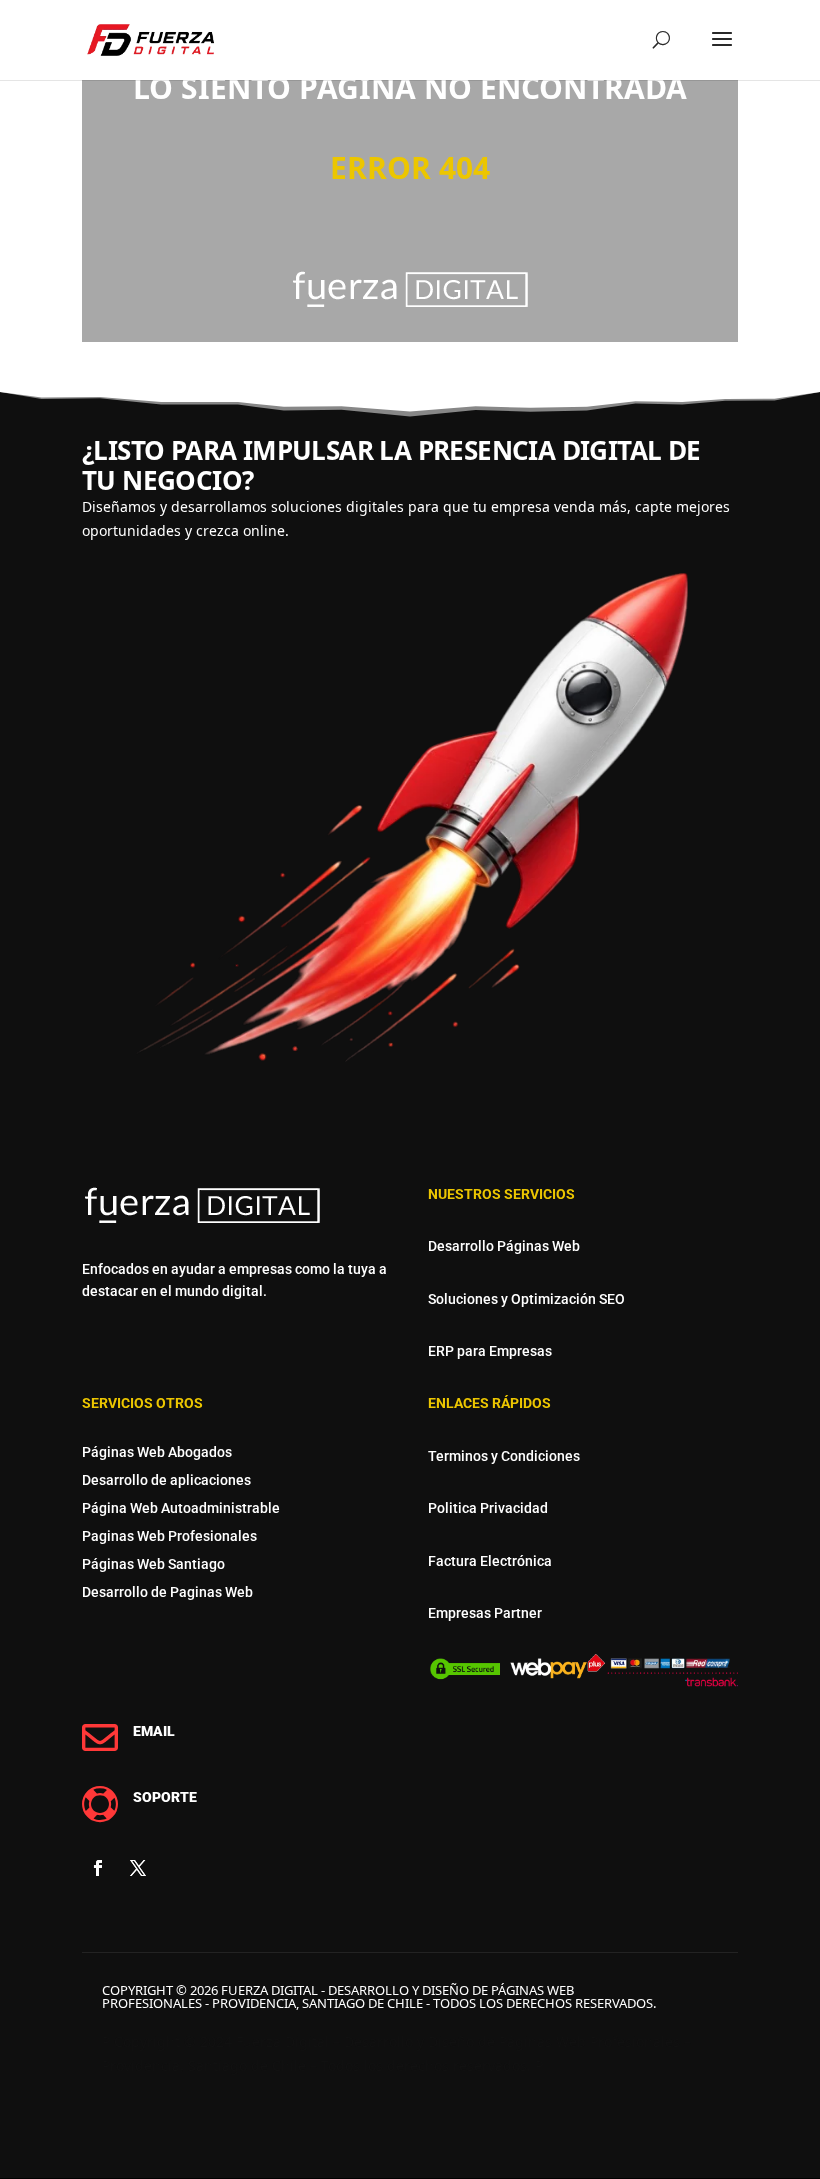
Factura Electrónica (490, 1561)
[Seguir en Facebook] (98, 1868)
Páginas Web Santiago (153, 1564)
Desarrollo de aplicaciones (166, 1480)
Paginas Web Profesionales (169, 1536)
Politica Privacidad (488, 1508)
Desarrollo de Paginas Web (167, 1592)
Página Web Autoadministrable (181, 1508)
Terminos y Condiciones (504, 1456)
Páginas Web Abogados (157, 1452)
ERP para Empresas (490, 1351)
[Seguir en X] (138, 1868)
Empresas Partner (485, 1613)
